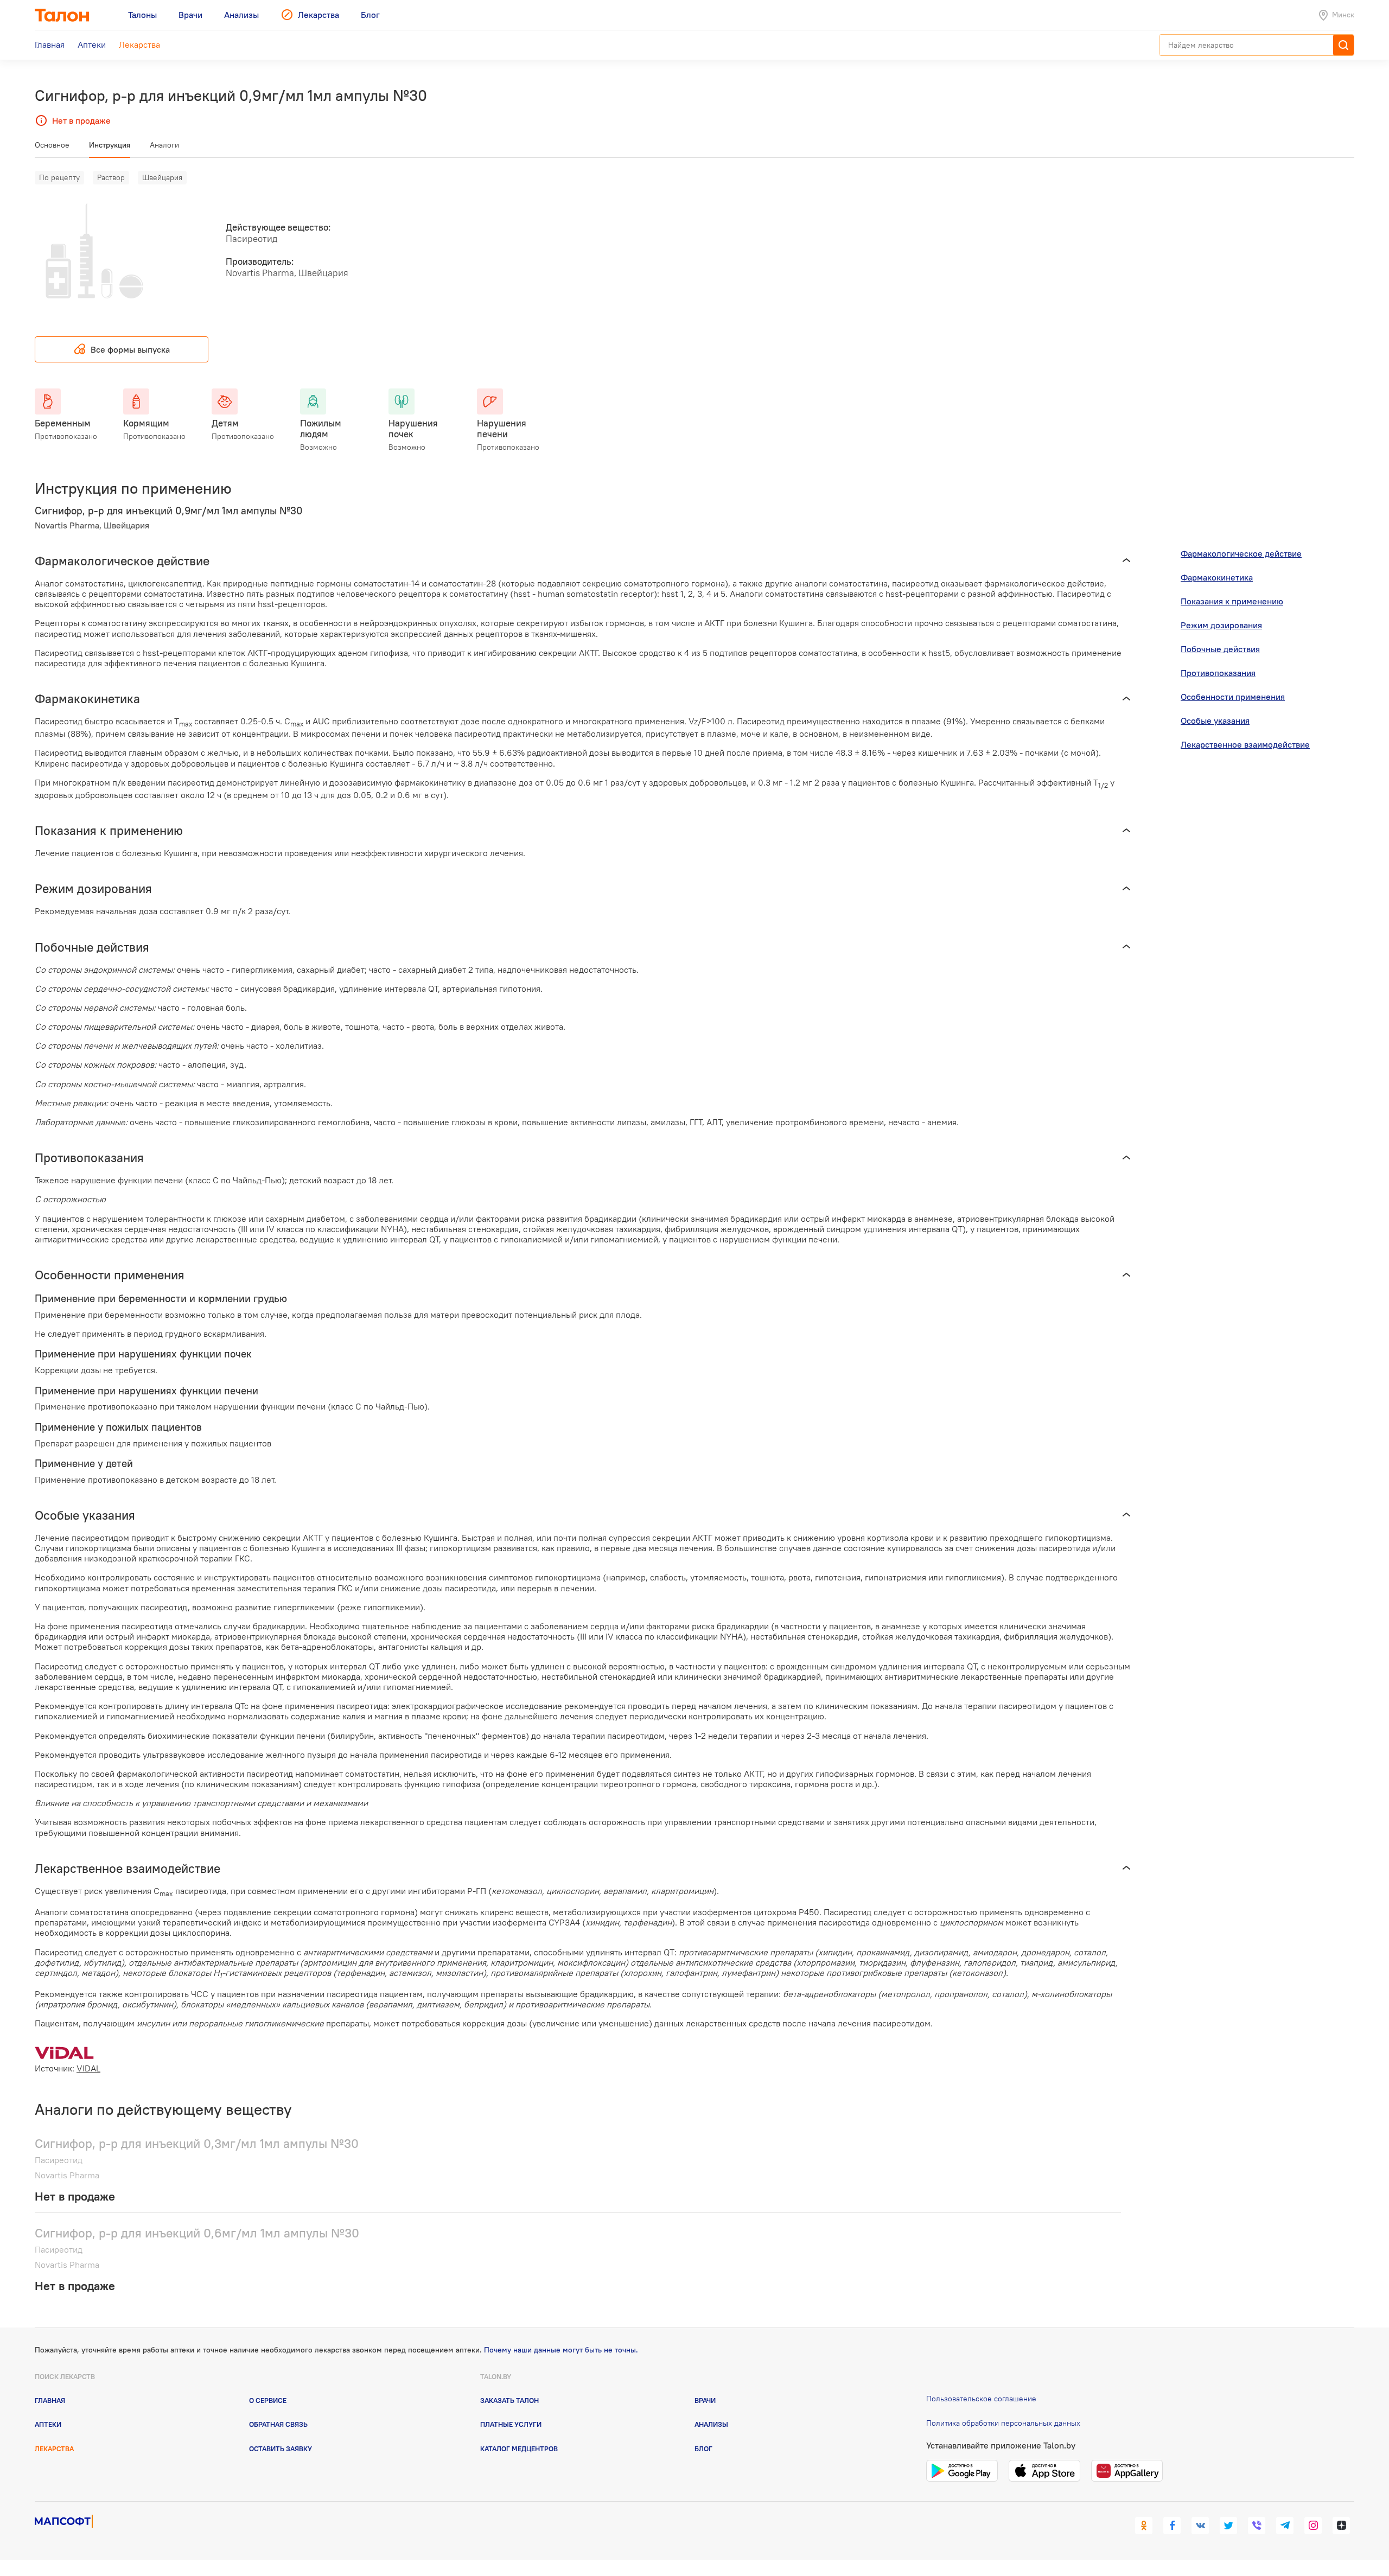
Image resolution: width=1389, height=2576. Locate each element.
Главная (50, 2400)
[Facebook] (1172, 2526)
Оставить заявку (281, 2449)
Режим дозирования (1221, 625)
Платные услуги (511, 2424)
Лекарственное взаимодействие (1245, 744)
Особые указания (1215, 720)
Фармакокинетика (1217, 577)
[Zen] (1341, 2526)
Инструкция (110, 145)
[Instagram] (1313, 2526)
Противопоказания (1218, 673)
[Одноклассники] (1144, 2526)
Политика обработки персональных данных (1003, 2423)
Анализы (711, 2424)
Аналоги (164, 145)
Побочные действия (1220, 649)
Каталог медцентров (519, 2449)
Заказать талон (509, 2400)
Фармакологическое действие (1241, 553)
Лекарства (54, 2449)
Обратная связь (278, 2424)
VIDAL (88, 2068)
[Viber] (1257, 2526)
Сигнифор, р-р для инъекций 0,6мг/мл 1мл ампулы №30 (197, 2233)
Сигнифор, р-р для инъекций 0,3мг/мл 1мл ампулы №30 (197, 2143)
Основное (52, 145)
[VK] (1200, 2526)
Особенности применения (1233, 697)
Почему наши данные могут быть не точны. (561, 2350)
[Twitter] (1228, 2526)
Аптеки (48, 2424)
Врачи (705, 2400)
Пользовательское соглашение (981, 2399)
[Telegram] (1285, 2526)
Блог (703, 2449)
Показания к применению (1232, 601)
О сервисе (268, 2400)
